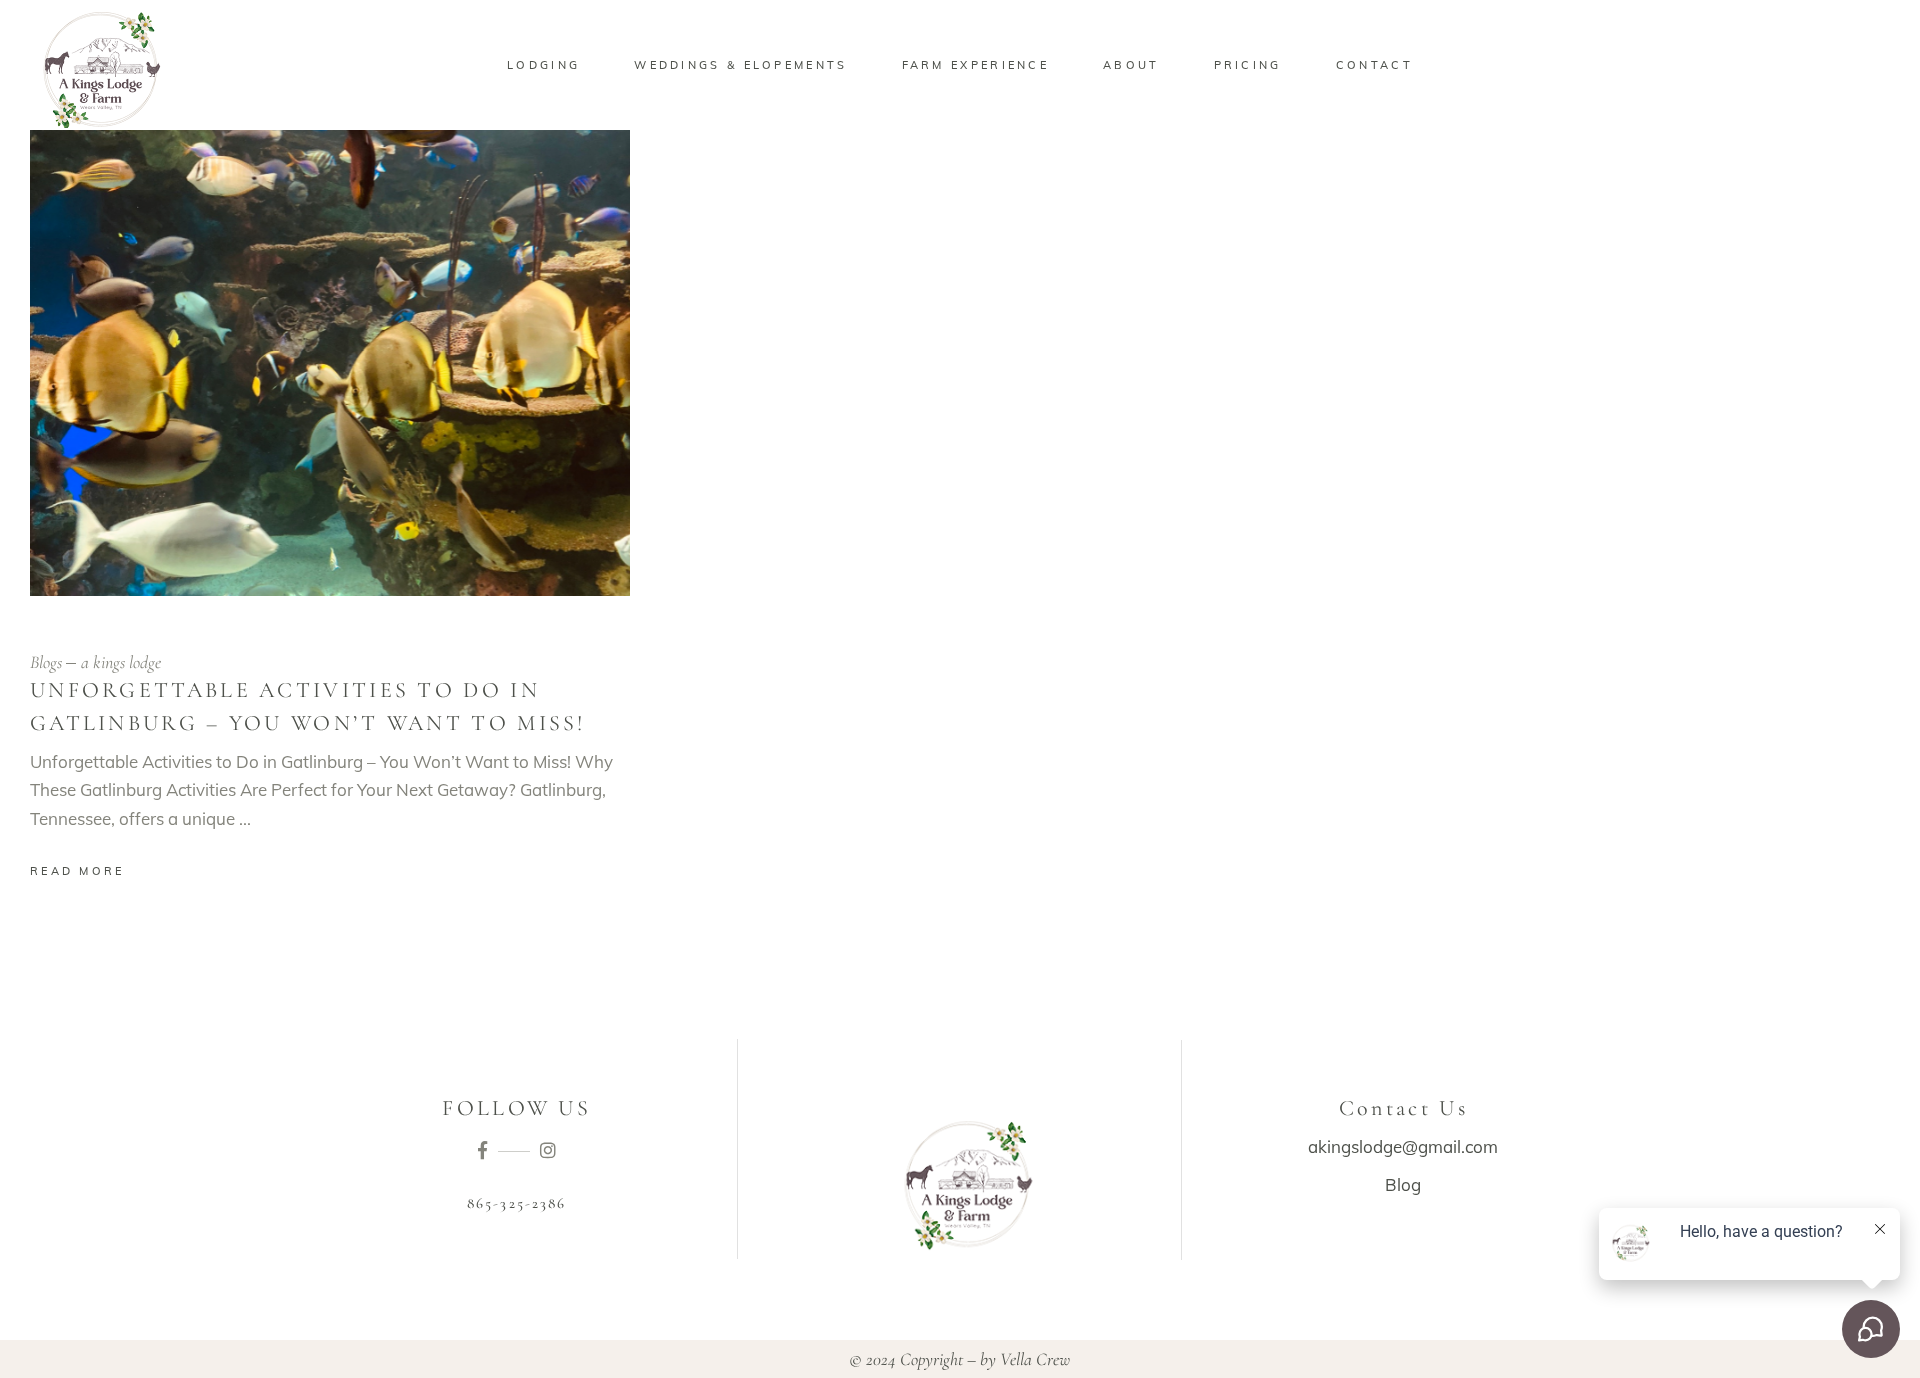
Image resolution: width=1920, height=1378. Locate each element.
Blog (1403, 1184)
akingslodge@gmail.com (1403, 1146)
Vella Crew (1035, 1359)
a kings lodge (121, 662)
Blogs (46, 662)
